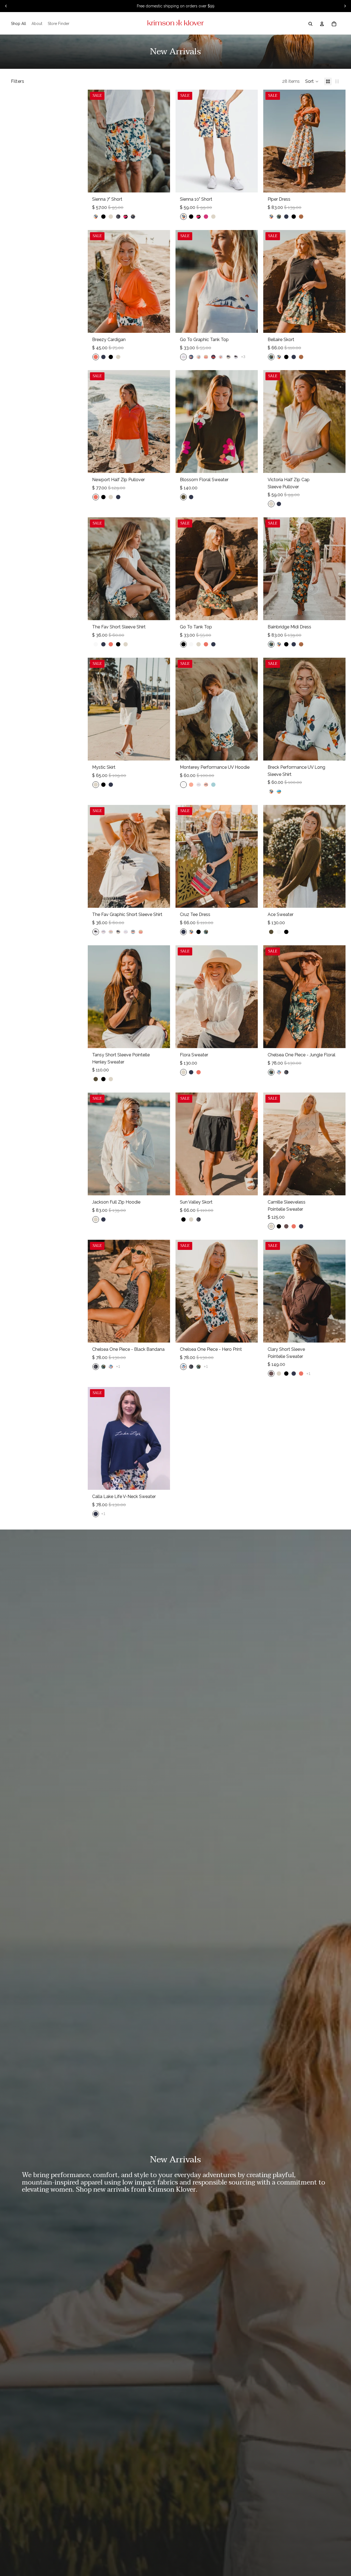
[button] (312, 81)
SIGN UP (289, 2546)
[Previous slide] (6, 6)
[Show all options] (243, 357)
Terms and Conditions (289, 2559)
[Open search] (310, 24)
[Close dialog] (346, 2468)
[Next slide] (345, 6)
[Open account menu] (322, 24)
